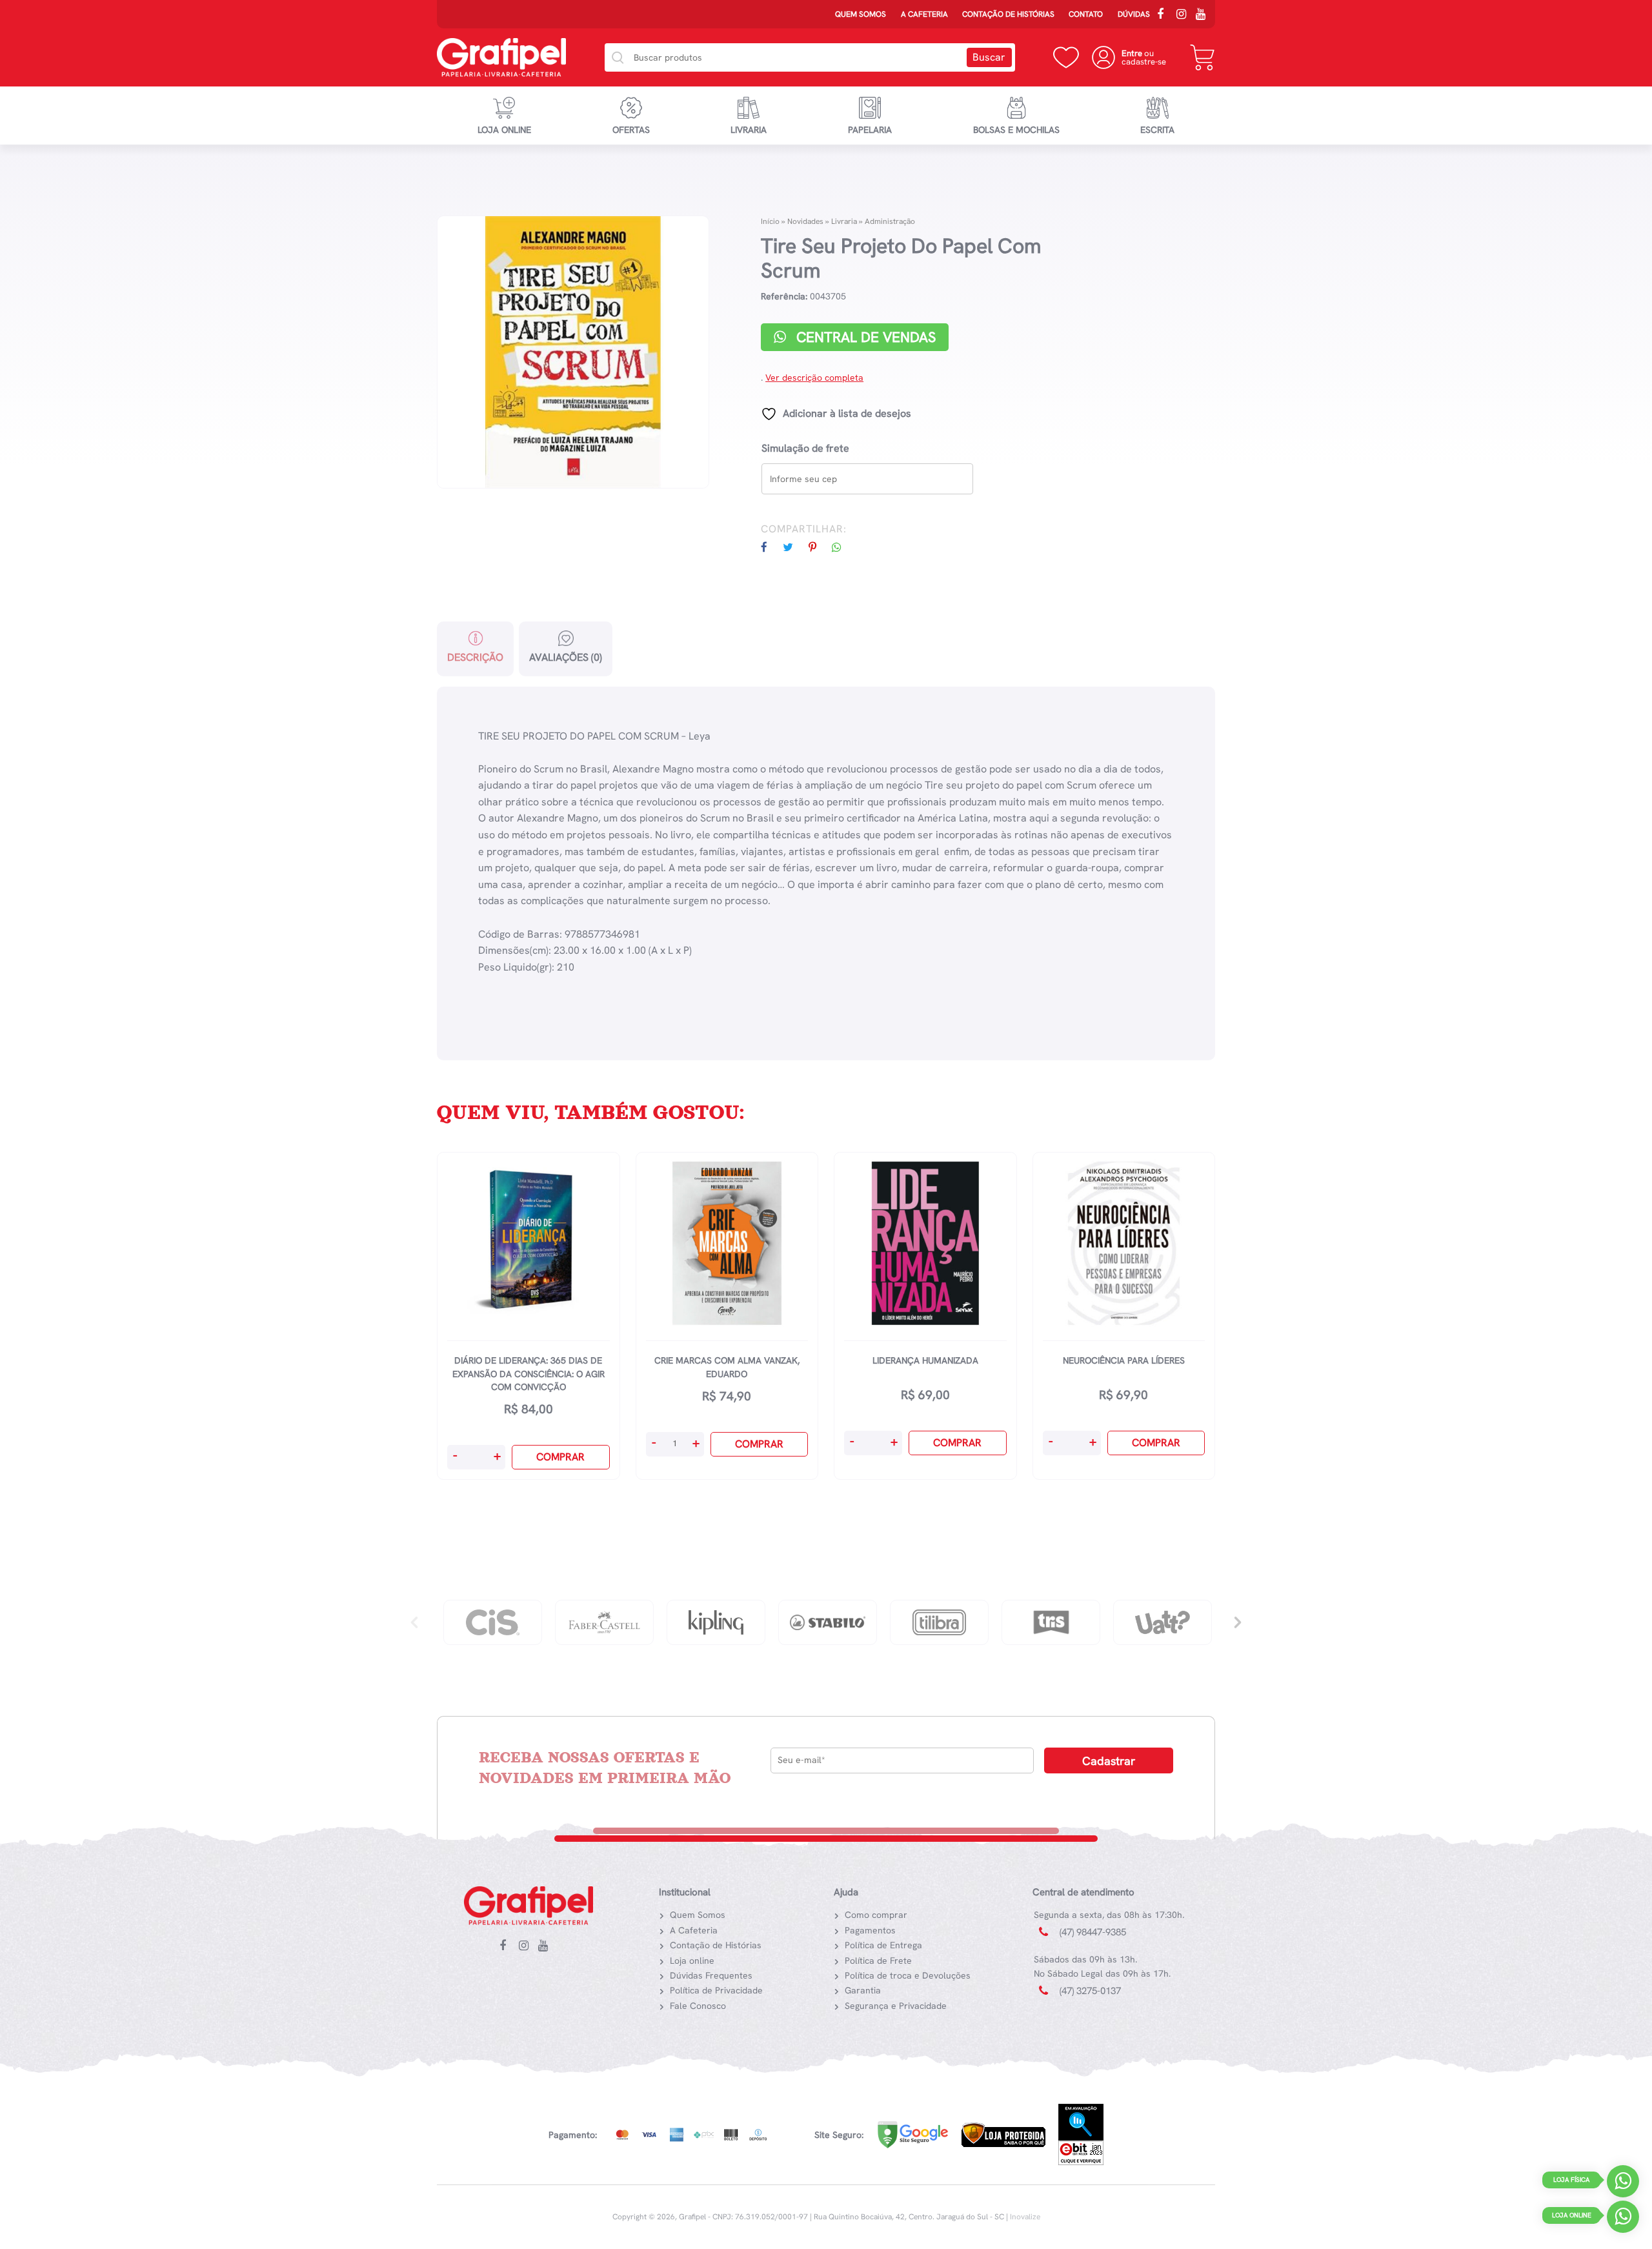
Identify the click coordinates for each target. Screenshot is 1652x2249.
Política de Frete (878, 1961)
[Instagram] (1184, 15)
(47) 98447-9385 (1093, 1932)
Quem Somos (861, 14)
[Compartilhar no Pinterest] (819, 548)
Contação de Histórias (1008, 14)
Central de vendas (864, 337)
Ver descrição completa (814, 378)
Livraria (749, 130)
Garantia (863, 1990)
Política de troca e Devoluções (908, 1975)
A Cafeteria (924, 14)
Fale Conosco (698, 2006)
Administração (890, 221)
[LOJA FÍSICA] (1623, 2184)
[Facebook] (1165, 15)
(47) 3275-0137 (1090, 1991)
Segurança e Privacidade (896, 2006)
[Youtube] (1204, 15)
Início (770, 221)
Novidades (805, 221)
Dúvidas (1134, 14)
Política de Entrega (883, 1945)
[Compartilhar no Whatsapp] (843, 548)
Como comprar (876, 1915)
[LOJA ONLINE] (1623, 2220)
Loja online (504, 130)
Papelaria (870, 130)
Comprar (560, 1457)
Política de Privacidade (716, 1990)
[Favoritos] (1066, 57)
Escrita (1157, 130)
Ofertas (631, 130)
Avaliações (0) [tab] (566, 657)
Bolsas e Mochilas (1016, 130)
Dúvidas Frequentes (711, 1975)
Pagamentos (870, 1930)
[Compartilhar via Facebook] (771, 548)
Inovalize (1025, 2217)
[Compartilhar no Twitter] (794, 548)
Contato (1086, 14)
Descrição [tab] (475, 657)
